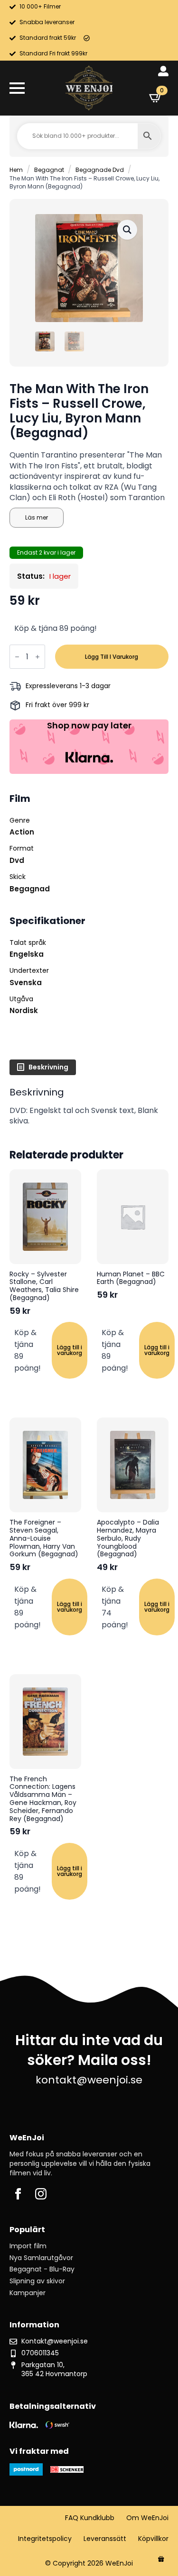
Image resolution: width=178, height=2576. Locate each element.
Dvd (17, 860)
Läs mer (37, 517)
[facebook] (18, 2194)
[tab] (43, 1067)
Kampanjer (28, 2293)
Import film (28, 2246)
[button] (127, 230)
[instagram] (41, 2194)
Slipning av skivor (37, 2281)
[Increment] (37, 657)
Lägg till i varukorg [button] (70, 1350)
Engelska (27, 954)
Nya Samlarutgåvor (41, 2258)
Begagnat (49, 170)
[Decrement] (17, 657)
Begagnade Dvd (100, 170)
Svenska (26, 983)
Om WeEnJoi (147, 2518)
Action (22, 832)
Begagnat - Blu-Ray (42, 2269)
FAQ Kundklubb (90, 2518)
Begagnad (30, 889)
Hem (16, 170)
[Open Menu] (17, 88)
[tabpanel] (89, 1107)
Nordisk (24, 1010)
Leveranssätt (105, 2539)
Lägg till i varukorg (112, 657)
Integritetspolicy (45, 2539)
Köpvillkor (153, 2539)
